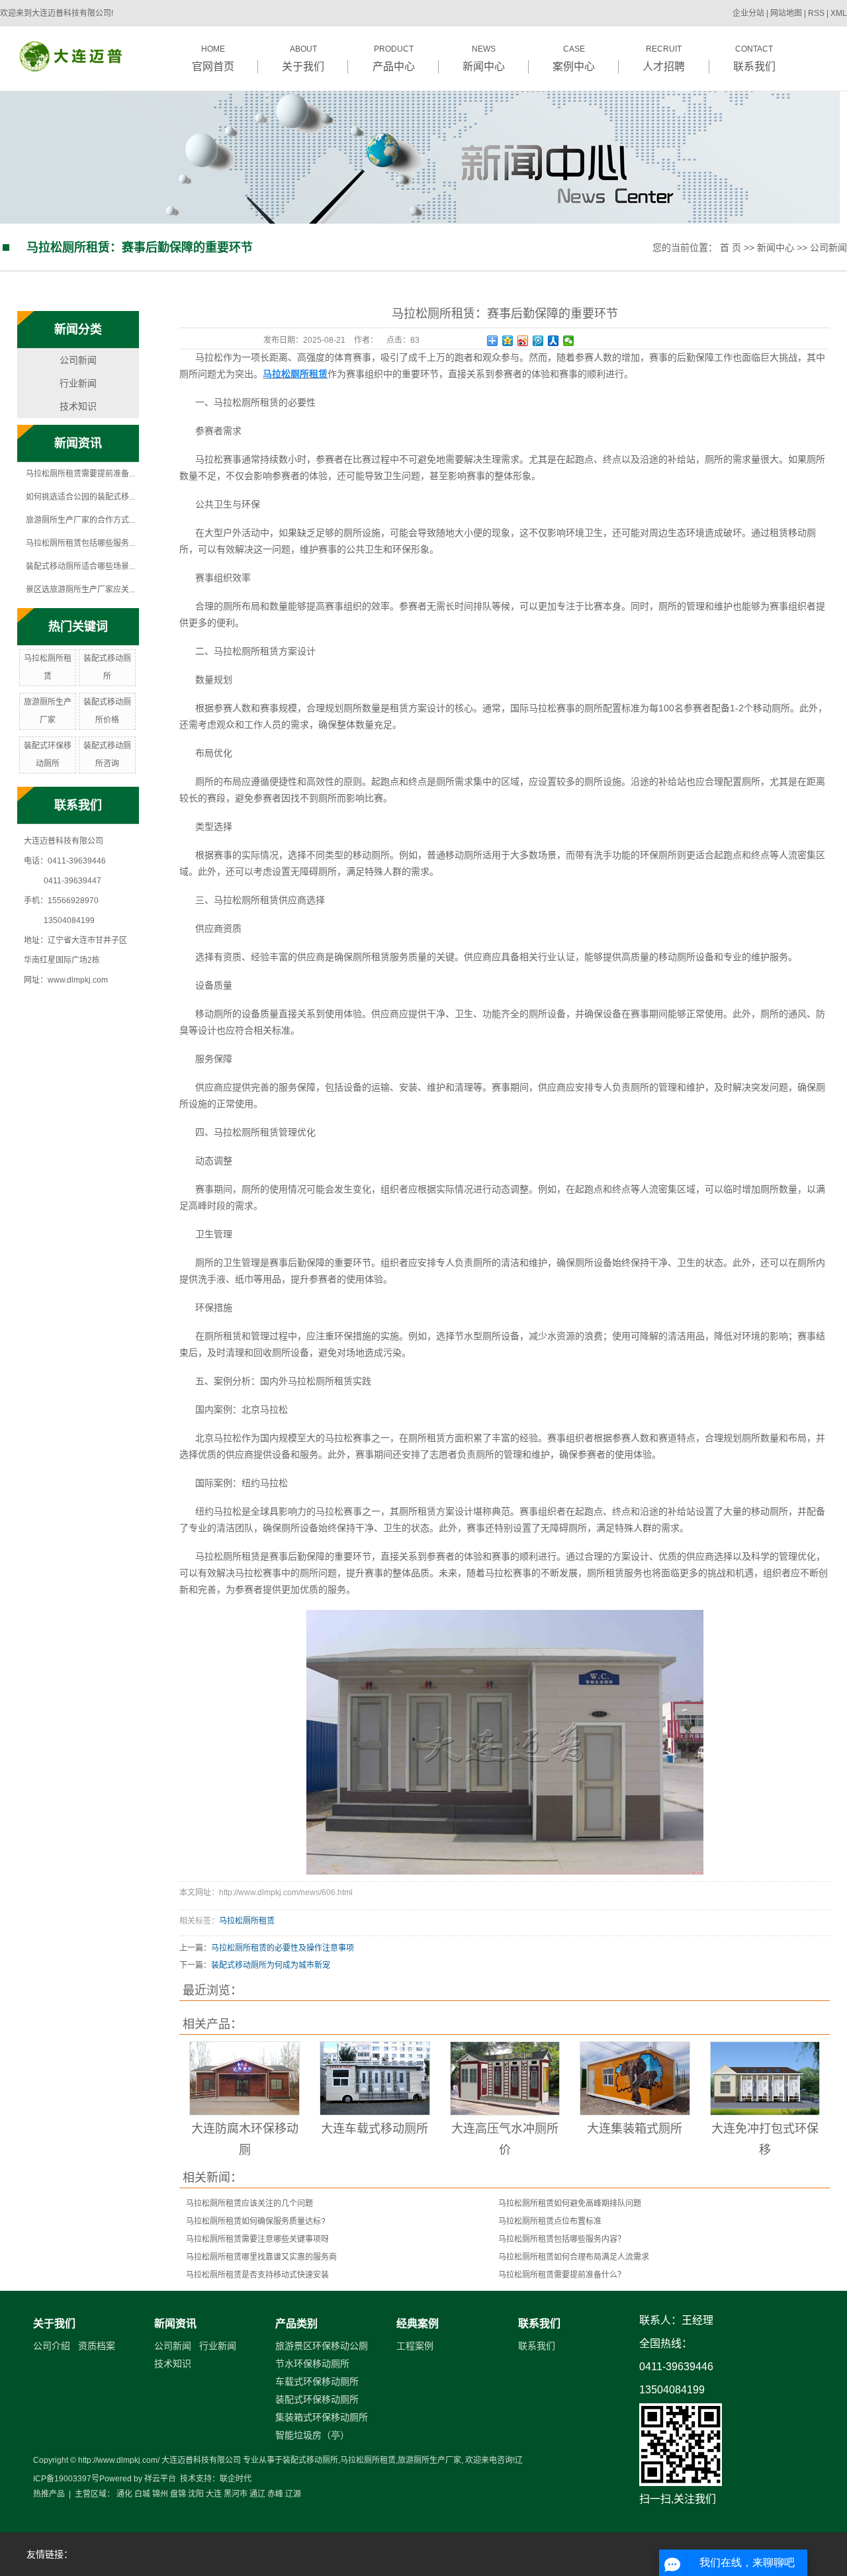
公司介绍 (52, 2346)
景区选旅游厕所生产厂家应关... (80, 590)
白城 (142, 2494)
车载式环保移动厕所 (317, 2381)
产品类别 (296, 2324)
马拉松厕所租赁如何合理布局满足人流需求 (574, 2257)
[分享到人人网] (554, 341)
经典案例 (418, 2324)
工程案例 (415, 2346)
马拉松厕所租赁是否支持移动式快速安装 (257, 2275)
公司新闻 (828, 247)
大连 (214, 2494)
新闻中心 (776, 247)
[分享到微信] (569, 341)
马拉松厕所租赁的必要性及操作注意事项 (283, 1948)
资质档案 (97, 2346)
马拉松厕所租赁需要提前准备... (80, 474)
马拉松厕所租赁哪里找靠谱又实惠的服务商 (261, 2257)
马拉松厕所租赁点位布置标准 (550, 2221)
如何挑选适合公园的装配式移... (80, 497)
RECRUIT (664, 58)
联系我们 (539, 2324)
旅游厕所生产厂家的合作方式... (80, 520)
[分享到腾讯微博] (538, 341)
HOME (213, 58)
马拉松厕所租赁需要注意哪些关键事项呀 (257, 2239)
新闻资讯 (175, 2324)
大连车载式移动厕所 (375, 2129)
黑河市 (236, 2494)
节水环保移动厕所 (312, 2364)
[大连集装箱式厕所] (635, 2078)
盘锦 (178, 2494)
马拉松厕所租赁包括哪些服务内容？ (562, 2239)
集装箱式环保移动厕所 (322, 2417)
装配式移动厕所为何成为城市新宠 (271, 1965)
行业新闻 (78, 383)
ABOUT (303, 58)
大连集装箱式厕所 (635, 2129)
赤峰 (275, 2494)
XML (839, 13)
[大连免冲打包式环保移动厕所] (765, 2078)
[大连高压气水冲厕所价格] (505, 2078)
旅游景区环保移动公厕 (322, 2346)
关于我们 (54, 2324)
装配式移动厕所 (310, 2460)
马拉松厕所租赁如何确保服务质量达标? (256, 2221)
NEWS (484, 58)
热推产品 (49, 2494)
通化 (124, 2494)
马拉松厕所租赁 (247, 1921)
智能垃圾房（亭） (312, 2435)
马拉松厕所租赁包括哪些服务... (80, 543)
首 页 (731, 247)
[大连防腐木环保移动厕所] (245, 2078)
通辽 (257, 2494)
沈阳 (196, 2494)
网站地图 (787, 13)
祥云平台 (160, 2479)
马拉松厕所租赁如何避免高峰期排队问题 (570, 2203)
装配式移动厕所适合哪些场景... (80, 566)
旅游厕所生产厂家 (429, 2460)
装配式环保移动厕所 (317, 2399)
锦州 (160, 2494)
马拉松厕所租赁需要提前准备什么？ (562, 2275)
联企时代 (236, 2479)
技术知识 (78, 406)
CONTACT (754, 58)
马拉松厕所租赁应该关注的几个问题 (249, 2203)
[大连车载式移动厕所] (375, 2078)
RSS (816, 13)
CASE (574, 58)
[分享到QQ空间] (508, 341)
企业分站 (748, 13)
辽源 (293, 2494)
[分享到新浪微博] (523, 341)
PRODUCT (394, 58)
